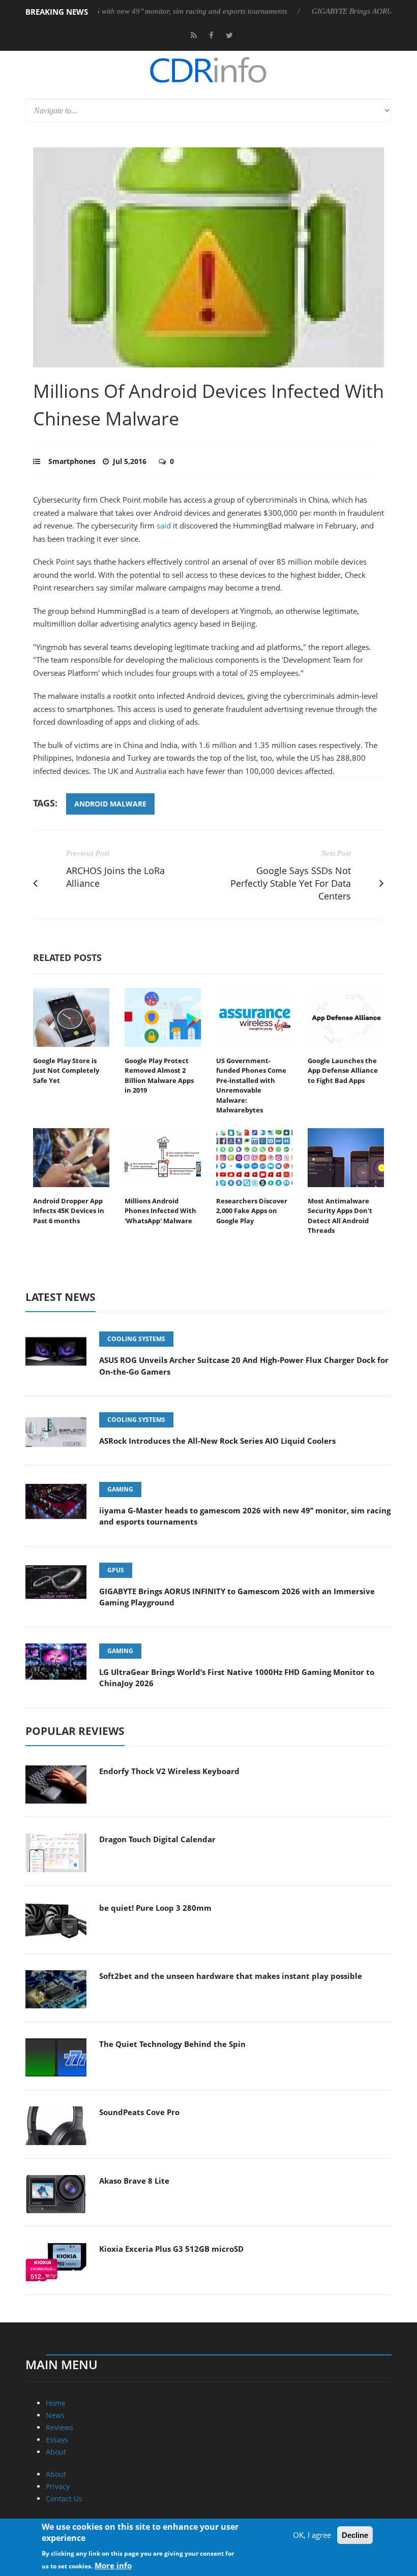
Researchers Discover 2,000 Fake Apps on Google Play (252, 1211)
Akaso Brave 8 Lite (134, 2181)
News (55, 2415)
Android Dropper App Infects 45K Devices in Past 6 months (69, 1211)
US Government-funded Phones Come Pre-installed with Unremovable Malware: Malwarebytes (251, 1085)
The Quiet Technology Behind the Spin (172, 2044)
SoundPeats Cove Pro (139, 2112)
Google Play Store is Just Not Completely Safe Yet (66, 1070)
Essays (57, 2440)
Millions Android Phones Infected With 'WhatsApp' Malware (160, 1211)
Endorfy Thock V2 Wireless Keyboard (169, 1771)
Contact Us (64, 2499)
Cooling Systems (136, 1339)
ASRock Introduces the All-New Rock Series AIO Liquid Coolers (217, 1441)
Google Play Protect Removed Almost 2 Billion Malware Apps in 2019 (159, 1076)
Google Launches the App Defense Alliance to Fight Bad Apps (343, 1070)
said (163, 525)
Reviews (59, 2427)
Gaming (120, 1489)
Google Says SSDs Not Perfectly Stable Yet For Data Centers (291, 883)
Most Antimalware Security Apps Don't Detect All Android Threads (340, 1216)
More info (113, 2565)
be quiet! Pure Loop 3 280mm (155, 1908)
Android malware (110, 804)
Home (56, 2403)
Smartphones (72, 461)
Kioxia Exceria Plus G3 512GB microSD (171, 2249)
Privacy (58, 2486)
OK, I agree (312, 2535)
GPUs (116, 1570)
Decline (355, 2535)
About (56, 2452)
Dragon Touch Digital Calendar (157, 1839)
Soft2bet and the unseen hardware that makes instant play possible (231, 1976)
